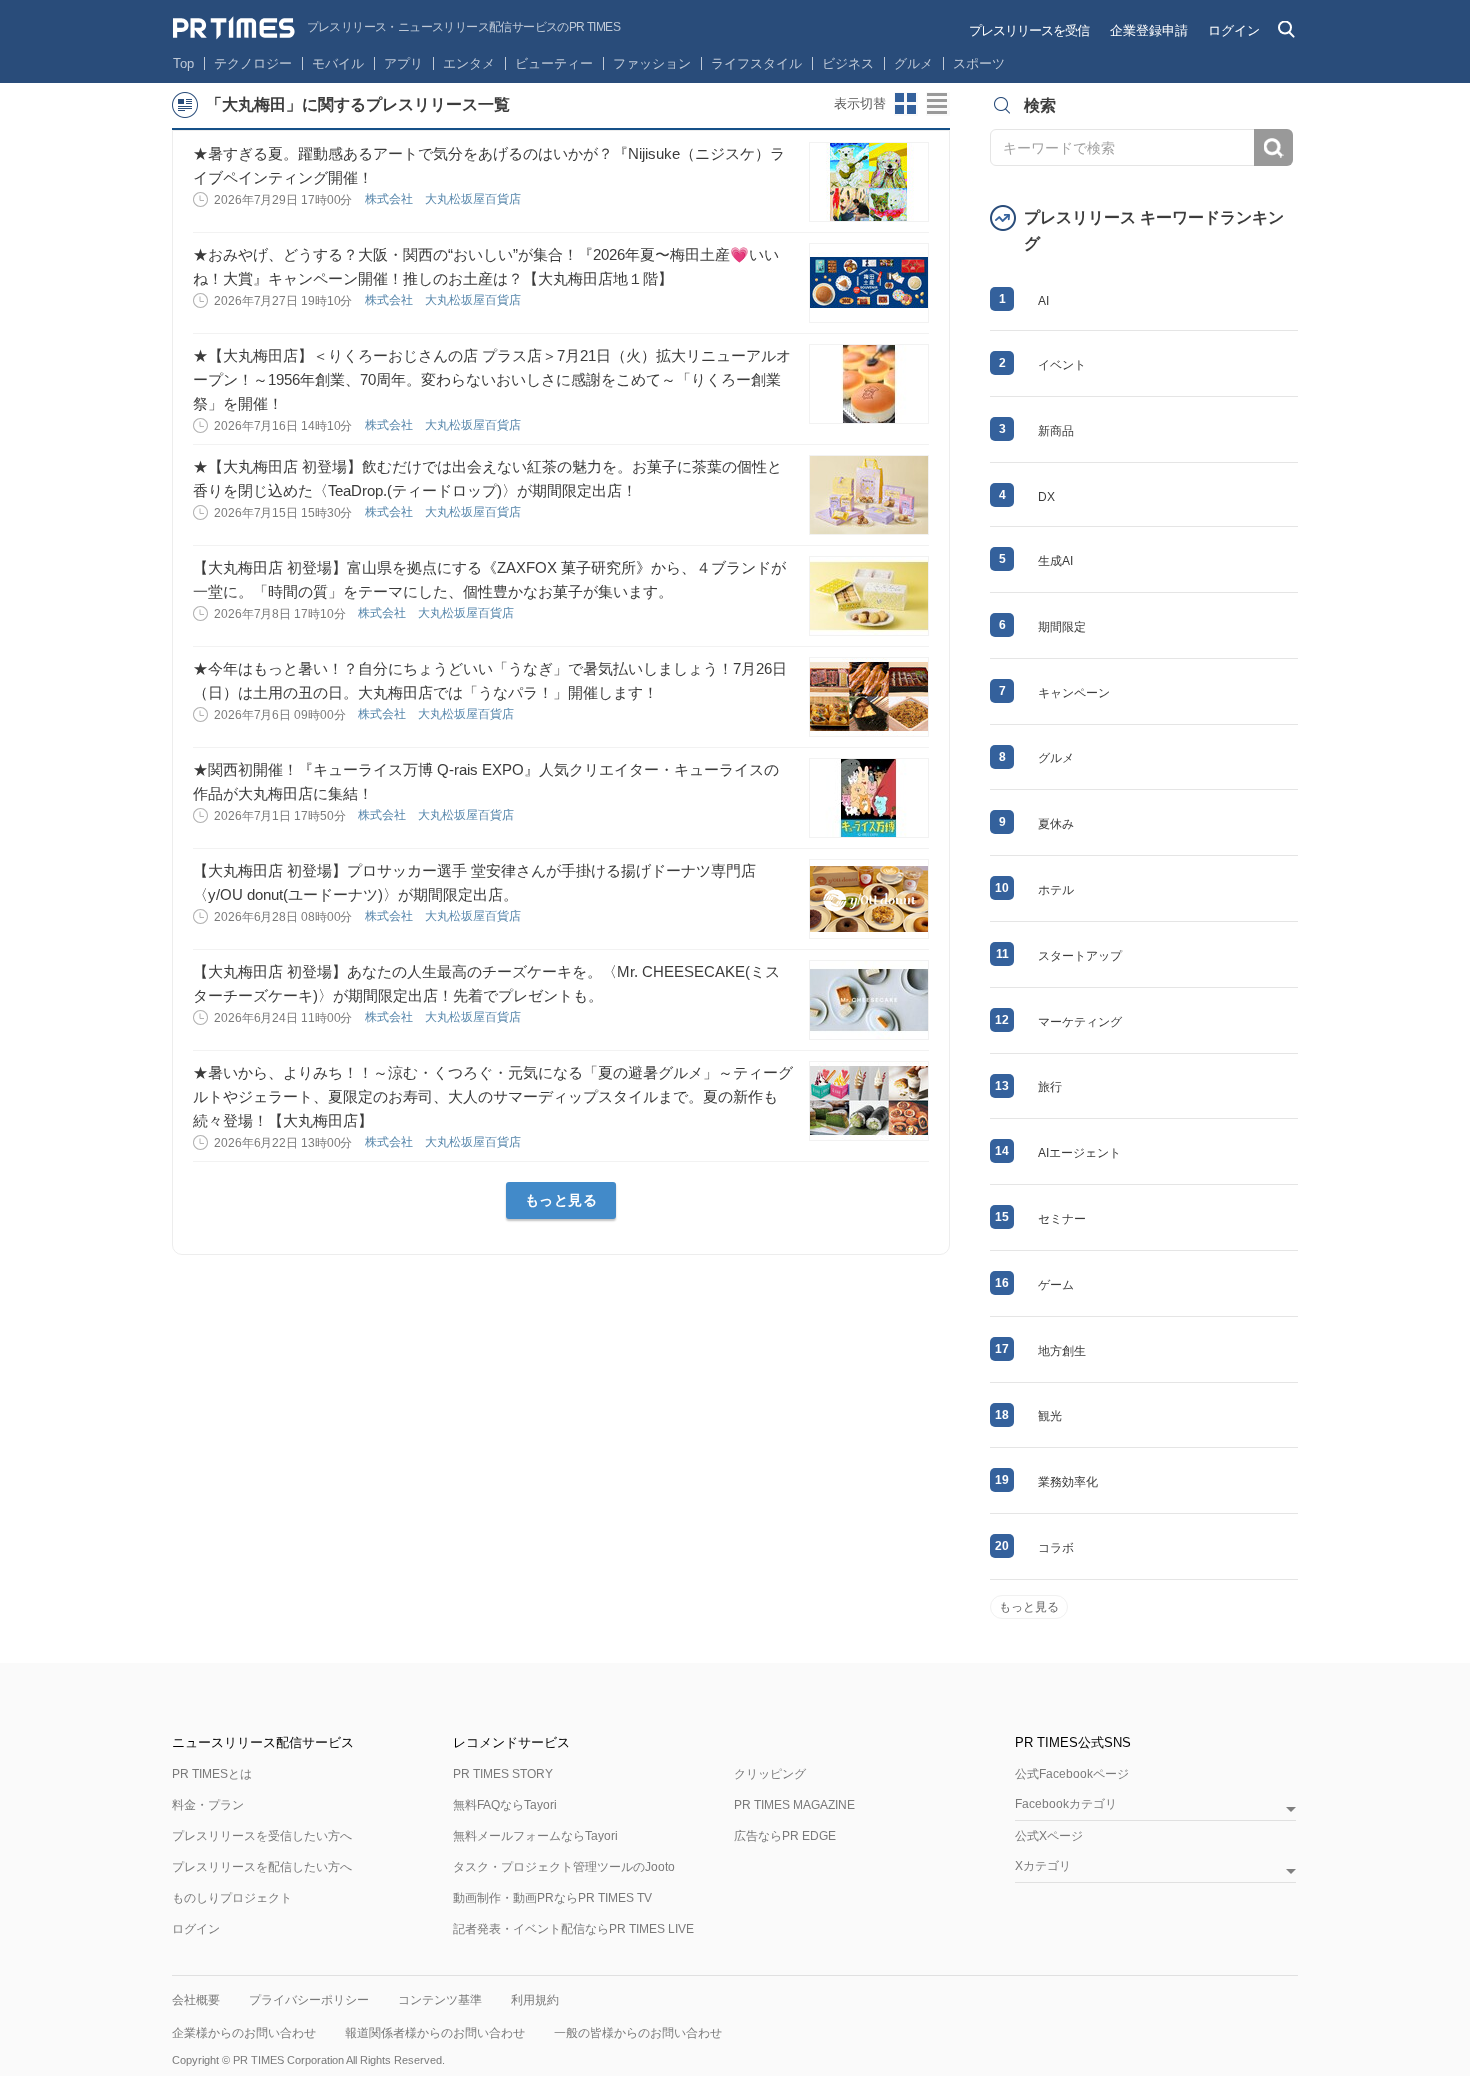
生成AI (1055, 561)
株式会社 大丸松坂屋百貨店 (444, 199)
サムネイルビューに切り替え (906, 104)
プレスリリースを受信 (1029, 30)
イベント (1062, 365)
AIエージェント (1079, 1153)
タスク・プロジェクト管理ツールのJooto (564, 1867)
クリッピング (770, 1774)
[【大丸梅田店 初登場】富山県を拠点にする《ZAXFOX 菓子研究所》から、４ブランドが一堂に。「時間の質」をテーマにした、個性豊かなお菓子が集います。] (869, 596)
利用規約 (535, 2000)
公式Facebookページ (1072, 1774)
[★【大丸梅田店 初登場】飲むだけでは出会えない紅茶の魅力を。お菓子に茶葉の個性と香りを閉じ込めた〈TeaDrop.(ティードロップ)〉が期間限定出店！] (869, 495)
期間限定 (1062, 627)
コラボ (1056, 1548)
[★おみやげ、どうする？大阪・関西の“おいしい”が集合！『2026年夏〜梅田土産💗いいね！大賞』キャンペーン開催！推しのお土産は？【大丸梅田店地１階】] (869, 283)
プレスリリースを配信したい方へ (262, 1867)
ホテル (1056, 890)
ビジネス (848, 63)
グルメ (913, 63)
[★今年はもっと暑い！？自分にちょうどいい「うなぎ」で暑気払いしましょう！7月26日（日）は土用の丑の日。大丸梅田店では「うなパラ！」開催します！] (869, 697)
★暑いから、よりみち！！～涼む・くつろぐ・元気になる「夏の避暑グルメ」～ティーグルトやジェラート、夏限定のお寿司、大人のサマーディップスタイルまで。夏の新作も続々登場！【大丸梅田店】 (493, 1096)
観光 (1050, 1416)
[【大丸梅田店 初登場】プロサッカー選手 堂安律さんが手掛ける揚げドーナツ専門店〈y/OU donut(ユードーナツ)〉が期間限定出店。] (869, 899)
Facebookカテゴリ (1066, 1804)
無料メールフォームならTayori (535, 1836)
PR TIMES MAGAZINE (794, 1805)
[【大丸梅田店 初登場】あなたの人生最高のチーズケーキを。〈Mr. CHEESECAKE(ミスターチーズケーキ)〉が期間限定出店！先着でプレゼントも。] (869, 1000)
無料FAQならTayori (505, 1805)
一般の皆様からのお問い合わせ (638, 2033)
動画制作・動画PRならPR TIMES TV (552, 1898)
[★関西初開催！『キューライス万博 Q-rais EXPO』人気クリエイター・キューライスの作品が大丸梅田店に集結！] (869, 798)
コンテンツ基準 (440, 2000)
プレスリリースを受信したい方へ (262, 1836)
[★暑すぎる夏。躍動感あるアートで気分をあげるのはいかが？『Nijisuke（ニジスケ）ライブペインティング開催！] (869, 182)
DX (1046, 497)
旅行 (1050, 1087)
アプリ (403, 63)
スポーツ (979, 63)
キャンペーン (1074, 693)
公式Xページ (1049, 1836)
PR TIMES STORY (503, 1774)
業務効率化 (1068, 1482)
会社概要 (196, 2000)
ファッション (652, 63)
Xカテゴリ (1043, 1866)
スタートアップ (1080, 956)
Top (183, 63)
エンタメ (469, 63)
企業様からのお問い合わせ (244, 2033)
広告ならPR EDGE (785, 1836)
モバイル (338, 63)
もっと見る (561, 1200)
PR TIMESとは (212, 1774)
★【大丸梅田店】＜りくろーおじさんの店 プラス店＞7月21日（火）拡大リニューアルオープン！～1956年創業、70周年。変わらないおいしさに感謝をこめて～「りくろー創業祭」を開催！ (492, 379)
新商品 (1056, 431)
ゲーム (1056, 1285)
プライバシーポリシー (309, 2000)
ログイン (1234, 30)
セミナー (1062, 1219)
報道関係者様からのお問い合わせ (435, 2033)
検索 (1273, 147)
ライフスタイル (756, 63)
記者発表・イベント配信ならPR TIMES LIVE (573, 1929)
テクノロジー (253, 63)
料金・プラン (208, 1805)
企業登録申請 (1149, 30)
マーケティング (1080, 1022)
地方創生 (1062, 1351)
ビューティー (554, 63)
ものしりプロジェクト (232, 1898)
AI (1043, 301)
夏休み (1056, 824)
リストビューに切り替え (938, 104)
